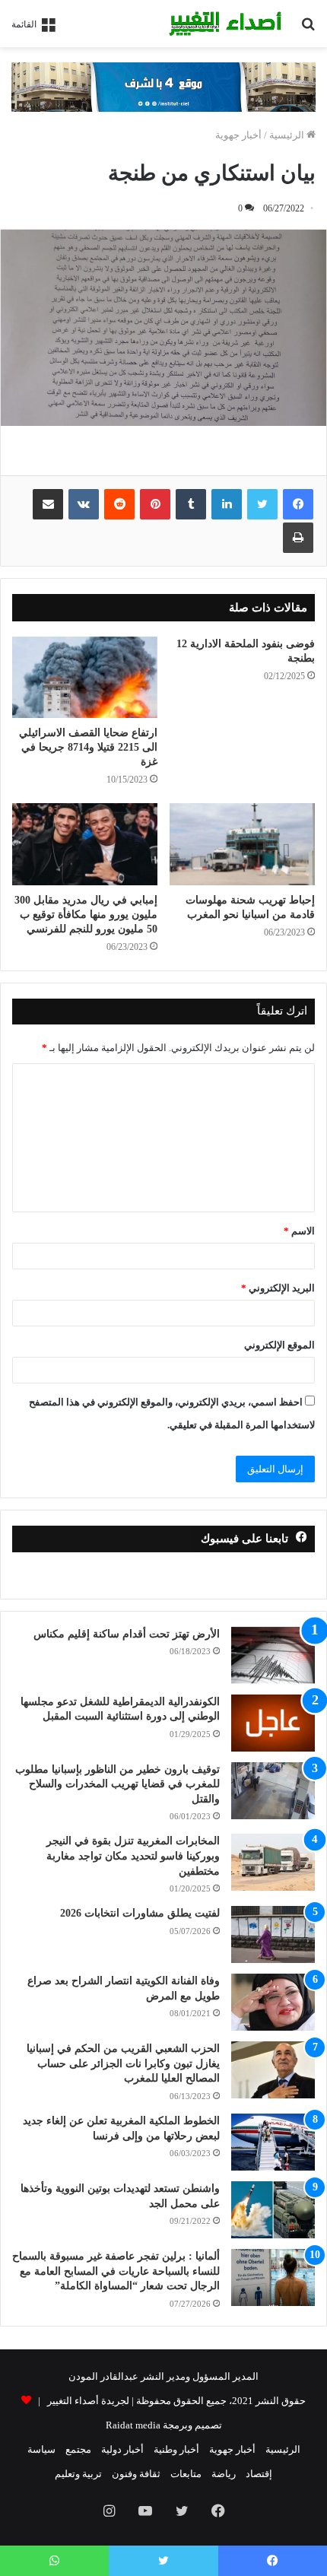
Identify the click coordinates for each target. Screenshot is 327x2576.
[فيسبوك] (298, 504)
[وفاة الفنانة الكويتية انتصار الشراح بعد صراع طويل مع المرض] (273, 2002)
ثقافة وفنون (136, 2474)
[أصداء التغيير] (228, 24)
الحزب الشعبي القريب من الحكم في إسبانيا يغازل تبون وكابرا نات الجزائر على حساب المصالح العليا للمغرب (123, 2063)
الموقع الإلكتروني (279, 1345)
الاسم (299, 1231)
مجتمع (78, 2449)
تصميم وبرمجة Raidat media (164, 2425)
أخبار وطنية (176, 2449)
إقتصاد (259, 2474)
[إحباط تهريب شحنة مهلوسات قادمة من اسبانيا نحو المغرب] (242, 844)
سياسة (41, 2449)
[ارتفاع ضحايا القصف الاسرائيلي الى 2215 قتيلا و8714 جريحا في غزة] (85, 678)
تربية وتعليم (78, 2474)
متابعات (186, 2474)
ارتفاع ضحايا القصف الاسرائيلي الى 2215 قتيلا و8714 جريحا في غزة (88, 747)
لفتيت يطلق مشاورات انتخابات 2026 (140, 1913)
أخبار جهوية (238, 135)
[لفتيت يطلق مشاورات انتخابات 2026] (273, 1934)
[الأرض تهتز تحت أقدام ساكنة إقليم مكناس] (273, 1655)
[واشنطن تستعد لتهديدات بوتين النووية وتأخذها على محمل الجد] (273, 2210)
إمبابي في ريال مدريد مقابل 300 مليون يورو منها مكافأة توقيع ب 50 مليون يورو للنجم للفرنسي (86, 915)
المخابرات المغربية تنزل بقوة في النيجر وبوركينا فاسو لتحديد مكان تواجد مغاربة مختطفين (133, 1856)
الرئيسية (288, 135)
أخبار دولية (122, 2449)
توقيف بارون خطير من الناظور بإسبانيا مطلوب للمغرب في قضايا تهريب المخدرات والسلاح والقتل (117, 1784)
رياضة (224, 2474)
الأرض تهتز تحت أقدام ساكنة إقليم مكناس (127, 1634)
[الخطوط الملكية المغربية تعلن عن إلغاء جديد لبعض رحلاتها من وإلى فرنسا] (273, 2142)
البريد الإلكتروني (278, 1288)
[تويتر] (262, 504)
